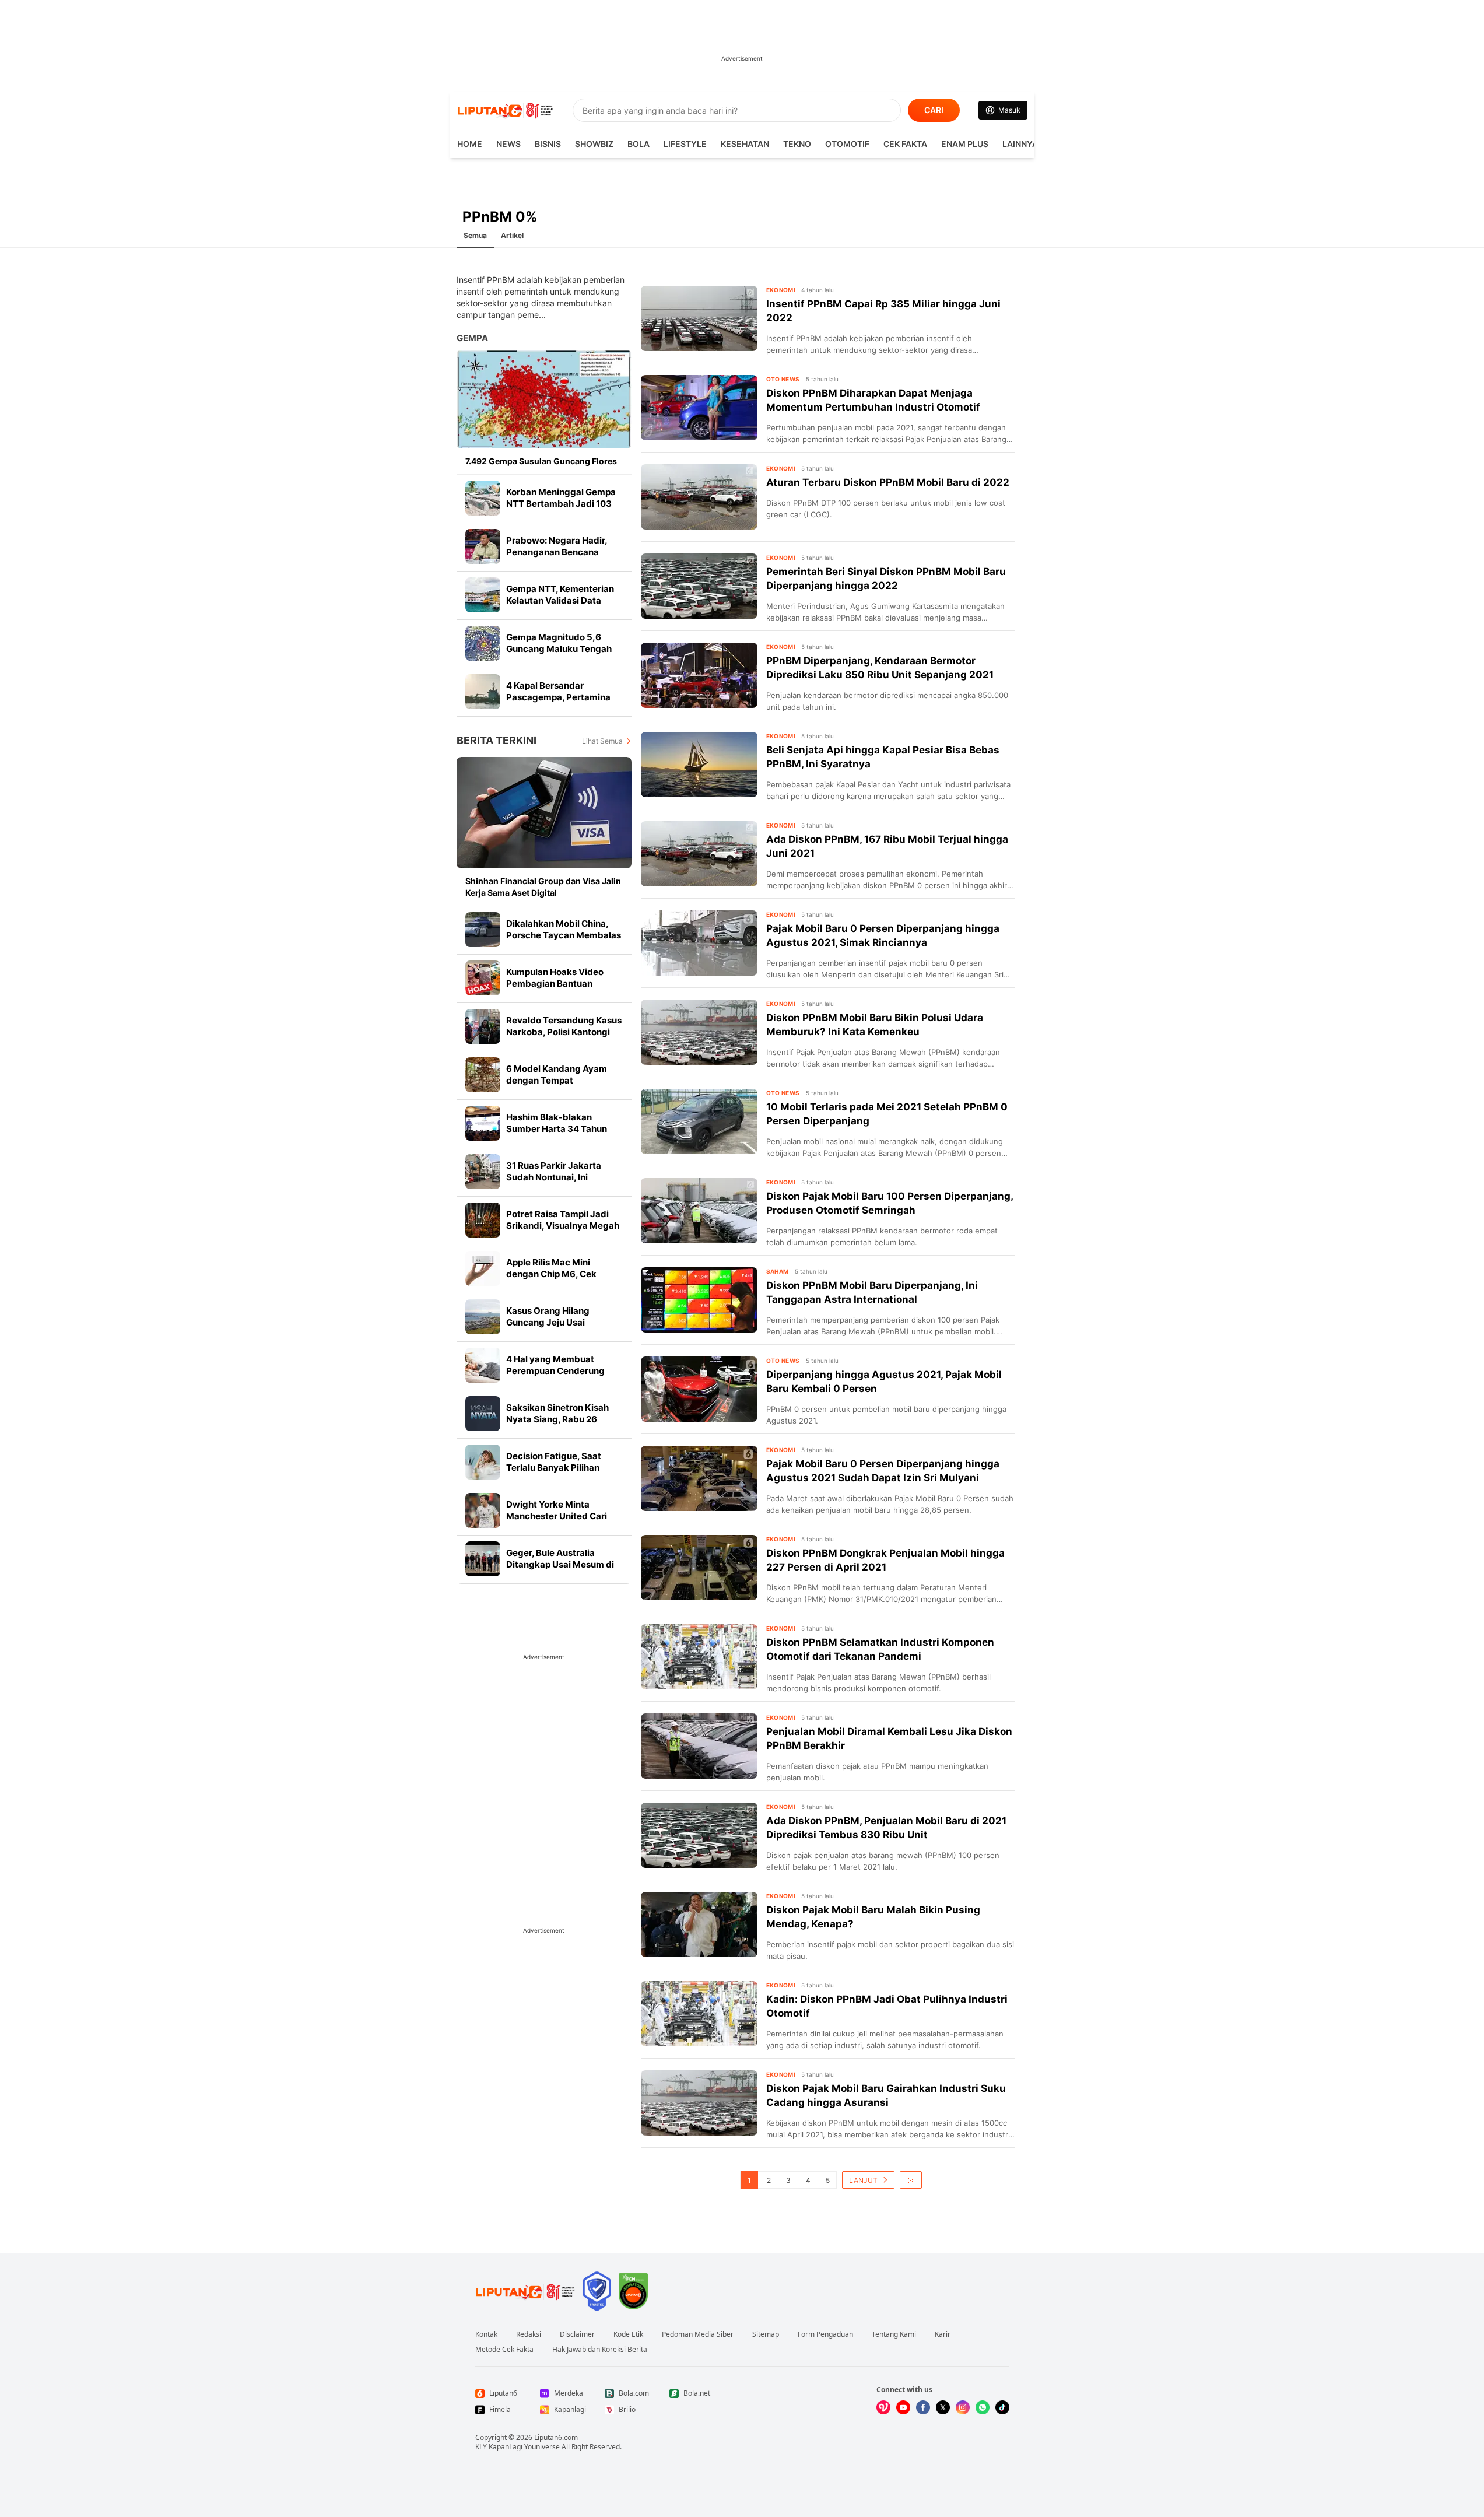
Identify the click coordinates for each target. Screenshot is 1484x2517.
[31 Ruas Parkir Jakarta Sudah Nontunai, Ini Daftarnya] (483, 1172)
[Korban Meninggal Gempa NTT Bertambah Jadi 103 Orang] (483, 498)
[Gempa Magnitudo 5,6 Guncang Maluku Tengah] (483, 643)
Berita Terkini (497, 740)
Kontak (486, 2334)
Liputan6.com (556, 2437)
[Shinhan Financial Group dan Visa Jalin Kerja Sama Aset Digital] (544, 813)
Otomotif (847, 144)
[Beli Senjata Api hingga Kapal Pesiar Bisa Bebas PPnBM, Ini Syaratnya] (699, 765)
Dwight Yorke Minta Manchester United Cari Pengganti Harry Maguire (560, 1516)
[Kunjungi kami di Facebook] (923, 2407)
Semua (475, 235)
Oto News (783, 379)
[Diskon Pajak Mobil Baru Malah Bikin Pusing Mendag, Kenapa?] (699, 1924)
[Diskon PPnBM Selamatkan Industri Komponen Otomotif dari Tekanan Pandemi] (699, 1657)
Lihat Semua (602, 741)
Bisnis (548, 144)
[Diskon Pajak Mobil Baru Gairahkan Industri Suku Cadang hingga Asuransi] (699, 2103)
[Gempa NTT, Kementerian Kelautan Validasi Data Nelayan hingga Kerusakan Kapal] (483, 595)
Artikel (512, 235)
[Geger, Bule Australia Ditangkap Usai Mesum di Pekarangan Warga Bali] (483, 1559)
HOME (470, 144)
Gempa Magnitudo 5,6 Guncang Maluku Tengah (559, 643)
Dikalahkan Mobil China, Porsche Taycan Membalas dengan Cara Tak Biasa (564, 935)
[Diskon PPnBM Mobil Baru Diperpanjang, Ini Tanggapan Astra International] (699, 1300)
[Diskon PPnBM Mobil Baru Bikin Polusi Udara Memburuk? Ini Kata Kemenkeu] (699, 1032)
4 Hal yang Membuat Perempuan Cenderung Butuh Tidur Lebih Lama (557, 1371)
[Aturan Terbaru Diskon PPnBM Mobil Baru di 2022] (699, 497)
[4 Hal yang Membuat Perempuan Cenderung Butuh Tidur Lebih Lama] (483, 1365)
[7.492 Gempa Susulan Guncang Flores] (544, 399)
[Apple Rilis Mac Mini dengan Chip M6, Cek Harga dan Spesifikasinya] (483, 1268)
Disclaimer (577, 2334)
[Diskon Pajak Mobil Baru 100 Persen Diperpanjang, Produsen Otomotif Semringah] (699, 1211)
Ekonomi (781, 290)
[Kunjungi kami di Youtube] (903, 2407)
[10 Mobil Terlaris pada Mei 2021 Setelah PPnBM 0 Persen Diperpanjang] (699, 1121)
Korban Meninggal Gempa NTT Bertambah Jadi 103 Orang (561, 504)
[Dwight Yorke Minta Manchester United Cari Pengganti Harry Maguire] (483, 1510)
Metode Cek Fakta (504, 2350)
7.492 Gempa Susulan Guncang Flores (541, 461)
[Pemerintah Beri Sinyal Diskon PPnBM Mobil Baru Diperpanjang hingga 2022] (699, 586)
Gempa (472, 338)
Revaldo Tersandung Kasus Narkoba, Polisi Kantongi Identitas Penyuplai (564, 1032)
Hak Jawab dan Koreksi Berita (600, 2350)
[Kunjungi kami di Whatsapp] (983, 2407)
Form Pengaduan (825, 2334)
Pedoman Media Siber (698, 2334)
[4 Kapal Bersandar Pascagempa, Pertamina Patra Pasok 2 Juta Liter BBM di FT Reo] (483, 692)
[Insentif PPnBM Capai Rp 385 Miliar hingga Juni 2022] (699, 318)
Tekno (797, 144)
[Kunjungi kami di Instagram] (963, 2407)
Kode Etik (628, 2334)
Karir (943, 2334)
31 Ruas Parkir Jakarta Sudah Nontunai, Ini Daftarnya (554, 1177)
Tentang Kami (894, 2334)
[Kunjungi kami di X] (943, 2407)
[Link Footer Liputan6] (525, 2291)
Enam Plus (965, 144)
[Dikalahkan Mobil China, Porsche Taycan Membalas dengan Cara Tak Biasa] (483, 930)
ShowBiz (594, 144)
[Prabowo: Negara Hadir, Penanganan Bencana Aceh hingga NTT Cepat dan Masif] (483, 546)
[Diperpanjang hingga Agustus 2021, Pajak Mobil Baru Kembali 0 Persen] (699, 1389)
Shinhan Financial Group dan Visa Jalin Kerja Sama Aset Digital (543, 887)
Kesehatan (745, 144)
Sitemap (766, 2334)
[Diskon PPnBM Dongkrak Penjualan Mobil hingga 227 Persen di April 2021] (699, 1568)
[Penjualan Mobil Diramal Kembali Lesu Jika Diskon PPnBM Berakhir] (699, 1746)
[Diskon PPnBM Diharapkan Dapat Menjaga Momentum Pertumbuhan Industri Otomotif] (699, 408)
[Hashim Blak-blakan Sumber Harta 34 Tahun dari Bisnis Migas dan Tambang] (483, 1123)
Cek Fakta (905, 144)
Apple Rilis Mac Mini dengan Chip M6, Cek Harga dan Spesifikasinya (560, 1274)
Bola (638, 144)
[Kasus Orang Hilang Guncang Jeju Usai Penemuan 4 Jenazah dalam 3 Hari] (483, 1317)
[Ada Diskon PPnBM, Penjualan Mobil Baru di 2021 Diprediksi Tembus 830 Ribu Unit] (699, 1835)
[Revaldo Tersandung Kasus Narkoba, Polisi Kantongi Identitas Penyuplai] (483, 1026)
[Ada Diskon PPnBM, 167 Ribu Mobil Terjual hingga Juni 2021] (699, 854)
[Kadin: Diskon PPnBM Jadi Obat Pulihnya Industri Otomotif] (699, 2014)
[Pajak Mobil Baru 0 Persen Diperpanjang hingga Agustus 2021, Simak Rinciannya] (699, 943)
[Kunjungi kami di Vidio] (883, 2407)
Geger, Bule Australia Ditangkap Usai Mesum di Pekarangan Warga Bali (560, 1564)
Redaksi (529, 2334)
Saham (778, 1271)
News (508, 144)
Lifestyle (685, 144)
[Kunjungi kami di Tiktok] (1002, 2407)
